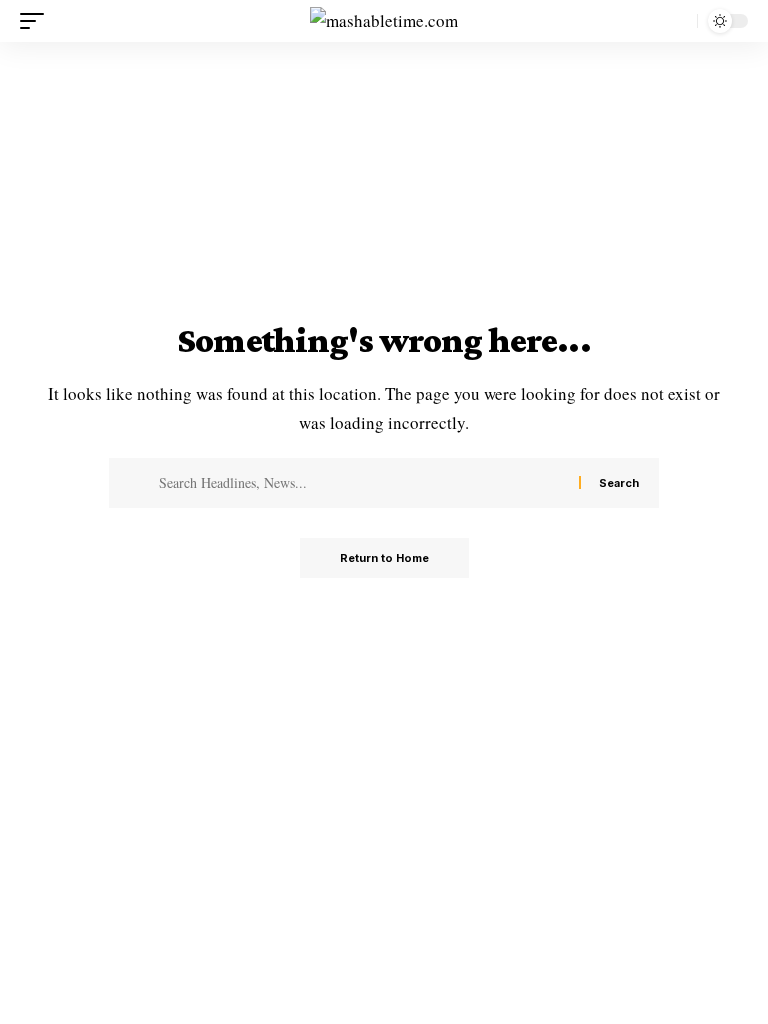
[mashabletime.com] (384, 21)
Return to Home (384, 558)
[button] (37, 21)
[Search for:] (361, 483)
